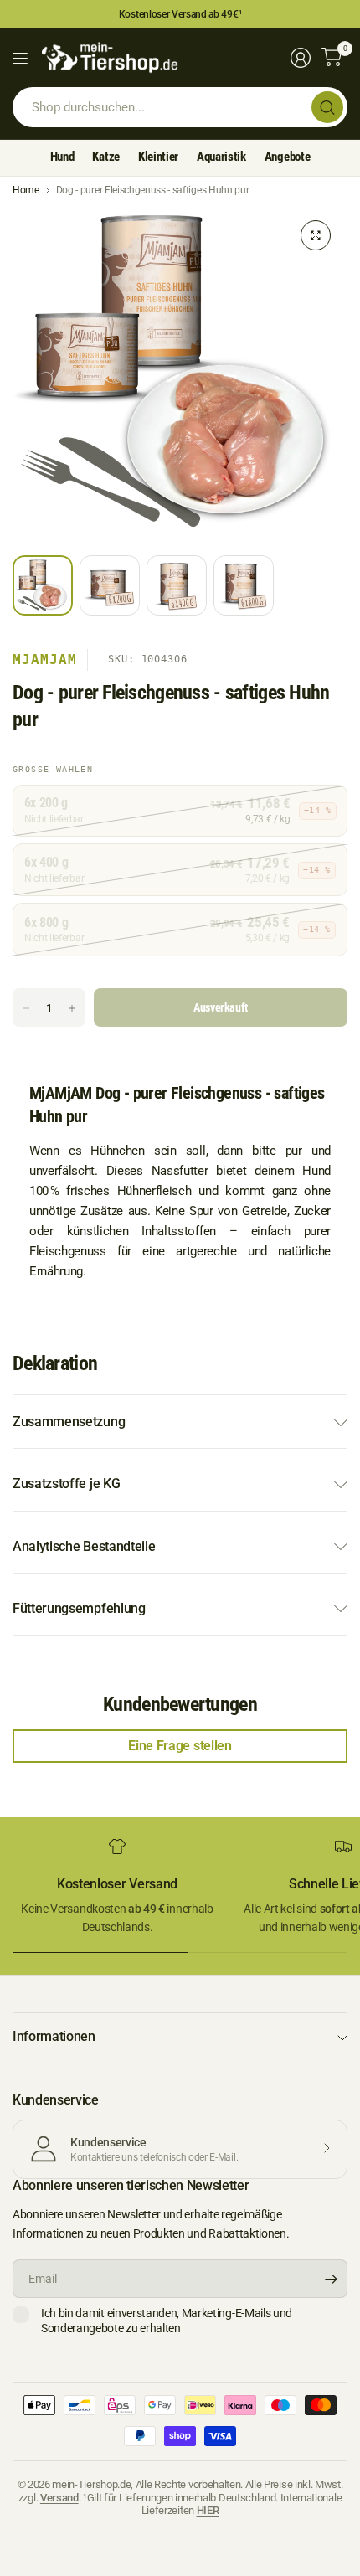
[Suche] (327, 107)
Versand (59, 2498)
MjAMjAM (45, 659)
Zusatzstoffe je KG (66, 1484)
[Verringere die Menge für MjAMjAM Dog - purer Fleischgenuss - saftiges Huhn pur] (26, 1008)
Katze (105, 157)
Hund (62, 157)
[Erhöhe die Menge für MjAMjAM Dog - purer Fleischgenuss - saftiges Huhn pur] (72, 1008)
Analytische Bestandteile (84, 1546)
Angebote (287, 157)
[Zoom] (316, 235)
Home (26, 190)
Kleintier (158, 157)
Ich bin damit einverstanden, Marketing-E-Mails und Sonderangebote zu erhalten (167, 2321)
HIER (208, 2510)
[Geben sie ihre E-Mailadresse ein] (331, 2279)
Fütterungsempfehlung (79, 1608)
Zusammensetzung (69, 1422)
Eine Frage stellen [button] (180, 1746)
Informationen (54, 2036)
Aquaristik (221, 157)
